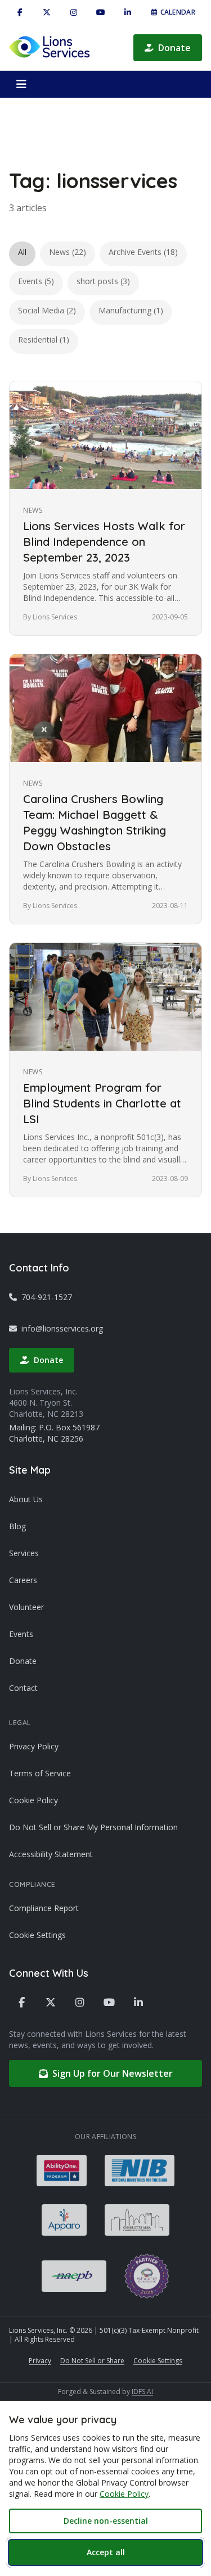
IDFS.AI (142, 2392)
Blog (17, 1526)
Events (21, 1634)
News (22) (68, 252)
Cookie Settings (37, 1935)
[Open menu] (21, 84)
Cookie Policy (33, 1800)
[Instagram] (74, 12)
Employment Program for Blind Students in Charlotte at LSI (102, 1103)
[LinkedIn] (128, 12)
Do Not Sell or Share (92, 2361)
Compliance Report (44, 1908)
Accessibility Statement (51, 1854)
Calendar (178, 12)
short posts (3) (103, 281)
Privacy (40, 2361)
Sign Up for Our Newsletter (113, 2073)
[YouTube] (101, 12)
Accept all (106, 2552)
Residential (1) (44, 339)
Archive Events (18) (143, 252)
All (22, 252)
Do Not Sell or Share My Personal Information (93, 1827)
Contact (23, 1688)
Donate (174, 48)
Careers (23, 1580)
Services (24, 1553)
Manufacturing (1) (131, 310)
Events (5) (36, 281)
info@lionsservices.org (62, 1328)
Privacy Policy (34, 1746)
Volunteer (26, 1607)
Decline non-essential (106, 2521)
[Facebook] (20, 12)
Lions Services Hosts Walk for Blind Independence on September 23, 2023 (104, 542)
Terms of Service (40, 1773)
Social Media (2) (47, 310)
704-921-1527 (47, 1297)
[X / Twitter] (47, 12)
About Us (26, 1499)
